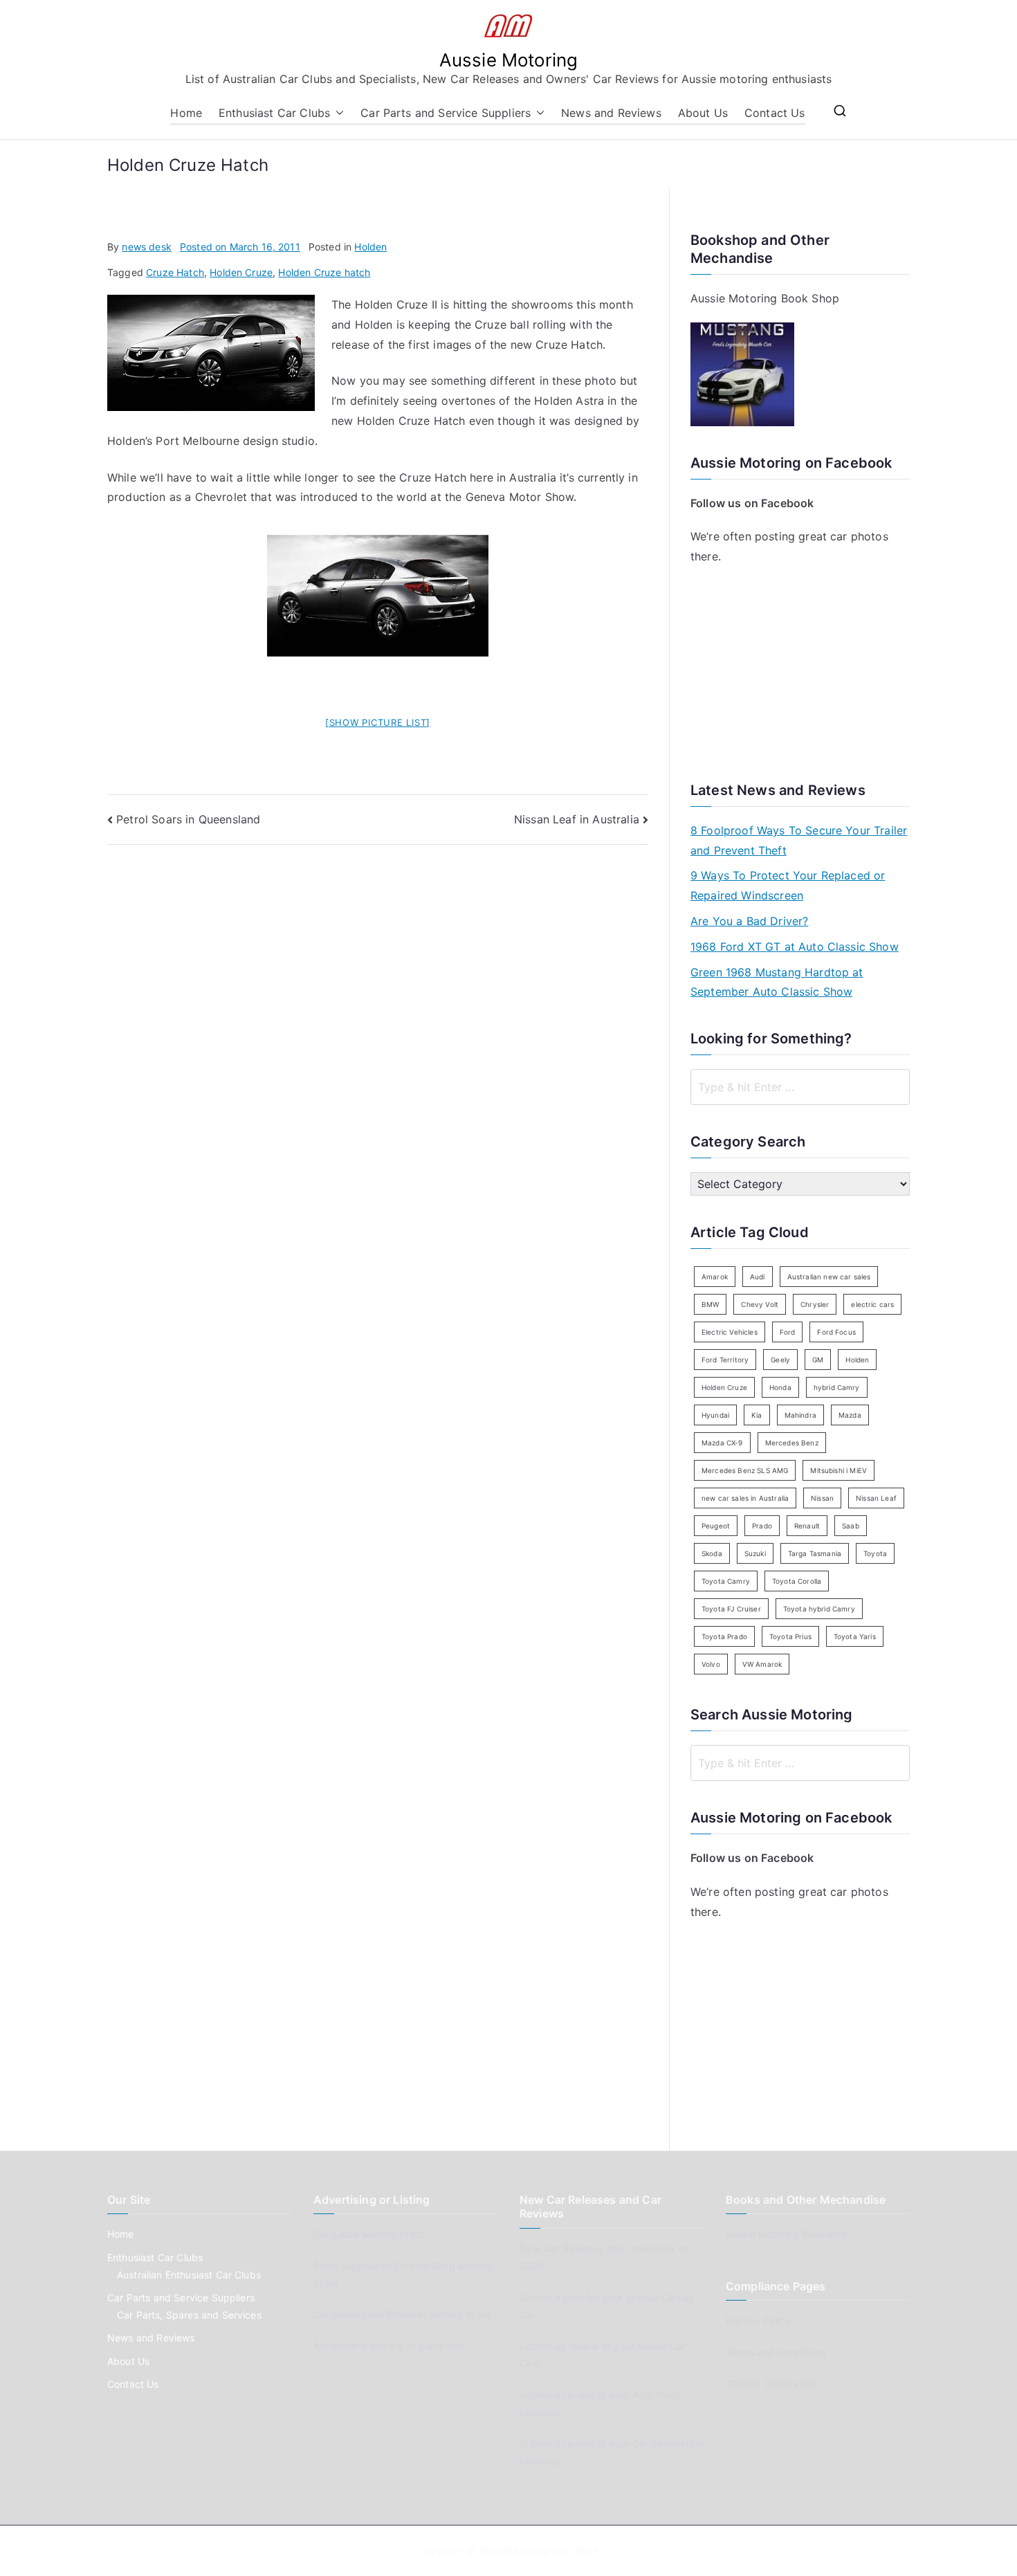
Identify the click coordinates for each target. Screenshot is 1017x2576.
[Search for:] (800, 1087)
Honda (780, 1387)
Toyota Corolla (797, 1581)
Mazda (850, 1415)
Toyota (875, 1553)
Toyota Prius (790, 1636)
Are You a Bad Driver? (749, 921)
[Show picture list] (378, 722)
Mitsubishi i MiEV (839, 1470)
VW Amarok (762, 1664)
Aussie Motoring (508, 60)
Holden (370, 247)
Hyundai (715, 1415)
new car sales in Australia (745, 1498)
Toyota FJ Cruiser (731, 1609)
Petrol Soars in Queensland (188, 819)
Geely (780, 1360)
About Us (703, 113)
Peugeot (716, 1526)
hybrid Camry (837, 1387)
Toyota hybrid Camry (819, 1609)
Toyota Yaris (855, 1636)
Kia (757, 1415)
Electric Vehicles (730, 1332)
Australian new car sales (829, 1277)
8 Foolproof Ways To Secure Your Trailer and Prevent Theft (799, 840)
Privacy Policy (758, 2320)
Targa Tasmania (815, 1553)
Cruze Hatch (175, 272)
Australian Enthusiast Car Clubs (189, 2275)
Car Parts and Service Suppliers (446, 113)
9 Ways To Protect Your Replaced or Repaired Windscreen (788, 885)
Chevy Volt (760, 1304)
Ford (788, 1332)
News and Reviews (611, 113)
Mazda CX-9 (722, 1443)
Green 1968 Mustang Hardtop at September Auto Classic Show (777, 982)
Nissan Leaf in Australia (577, 819)
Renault (807, 1526)
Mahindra (800, 1415)
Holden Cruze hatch (324, 272)
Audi (758, 1277)
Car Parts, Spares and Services (189, 2315)
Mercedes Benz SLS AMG (745, 1470)
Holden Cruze (241, 272)
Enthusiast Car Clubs (274, 113)
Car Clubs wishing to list (369, 2234)
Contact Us (775, 113)
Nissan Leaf (876, 1498)
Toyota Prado (724, 1636)
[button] (337, 113)
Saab (851, 1526)
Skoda (712, 1553)
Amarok (715, 1277)
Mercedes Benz (792, 1443)
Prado (762, 1526)
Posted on (240, 247)
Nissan (822, 1498)
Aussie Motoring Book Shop (765, 298)
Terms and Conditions (776, 2352)
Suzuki (755, 1553)
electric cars (872, 1304)
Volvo (711, 1664)
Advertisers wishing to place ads (388, 2345)
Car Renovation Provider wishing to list (402, 2314)
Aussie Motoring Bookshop (787, 2234)
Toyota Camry (726, 1581)
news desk (146, 247)
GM (818, 1360)
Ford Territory (725, 1360)
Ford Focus (836, 1332)
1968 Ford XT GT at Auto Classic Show (795, 947)
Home (186, 113)
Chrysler (815, 1304)
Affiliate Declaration (771, 2383)
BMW (710, 1304)
